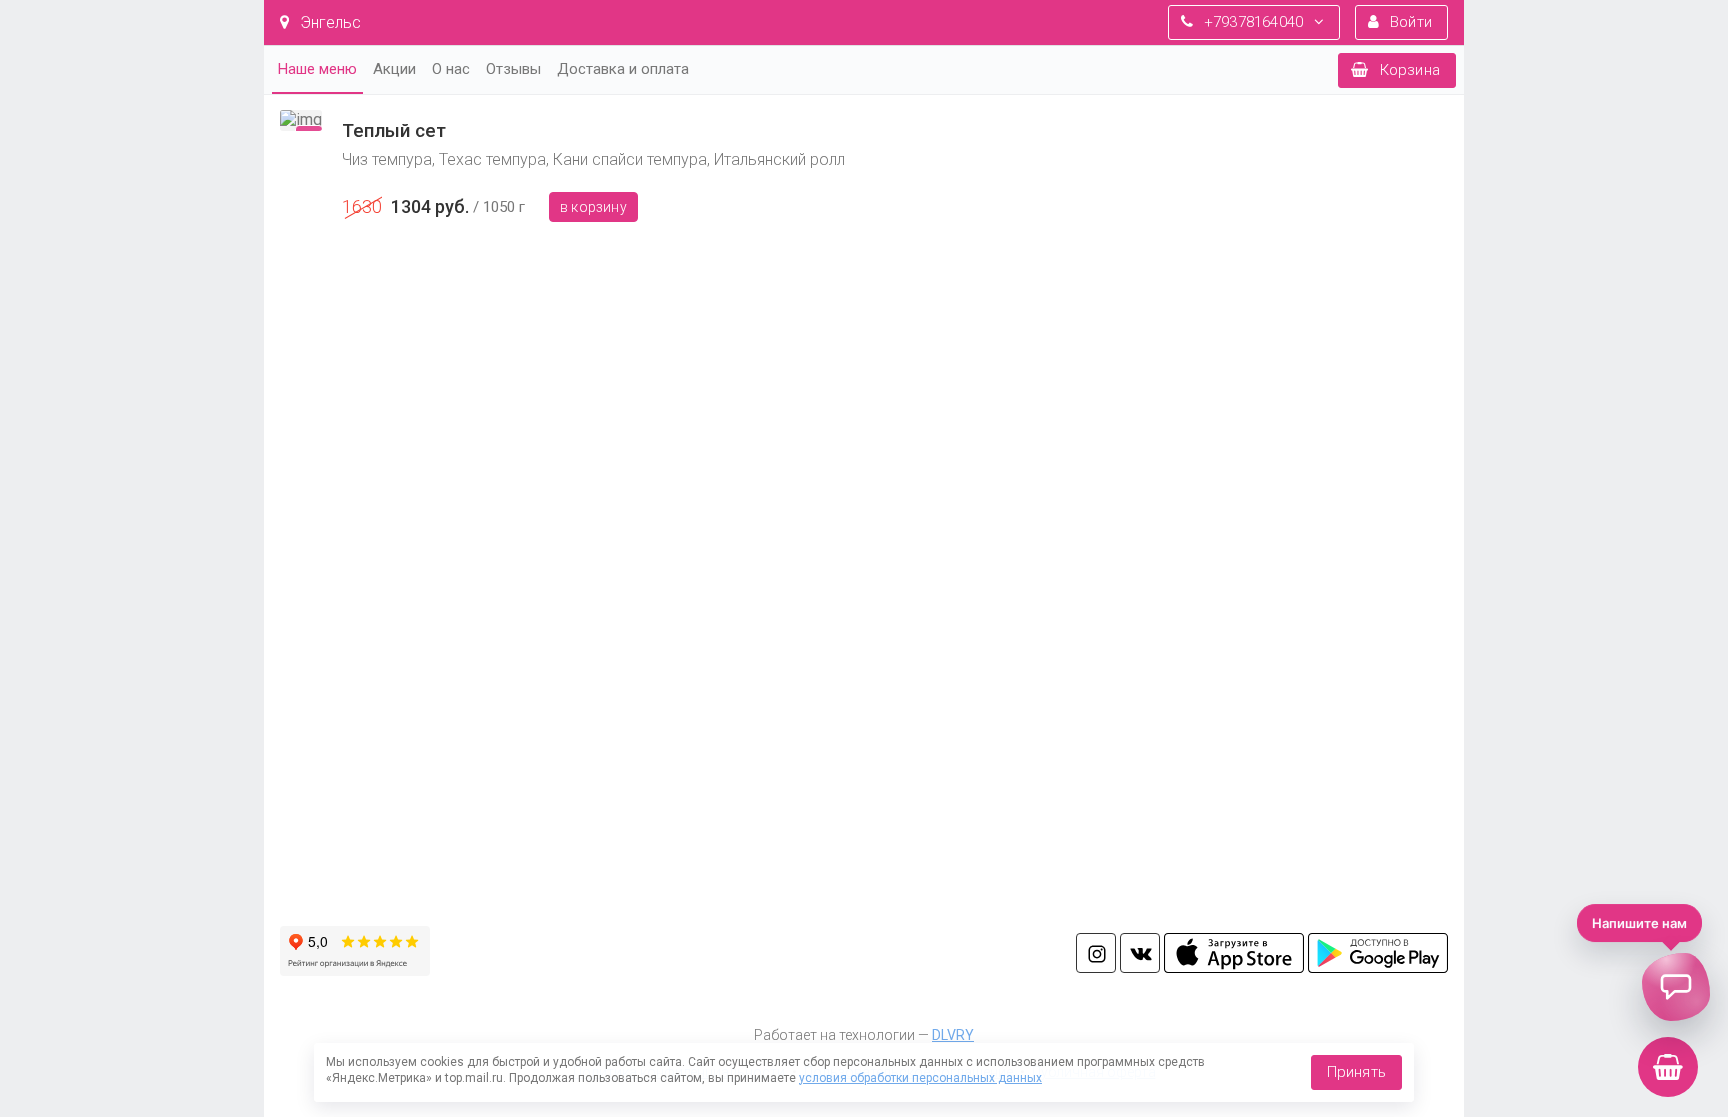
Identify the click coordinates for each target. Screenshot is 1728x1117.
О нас (451, 69)
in (1096, 953)
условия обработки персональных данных (920, 1078)
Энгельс (328, 22)
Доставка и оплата (623, 69)
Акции (394, 69)
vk (1140, 953)
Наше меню (317, 69)
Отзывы (513, 69)
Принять (1356, 1072)
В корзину (593, 207)
